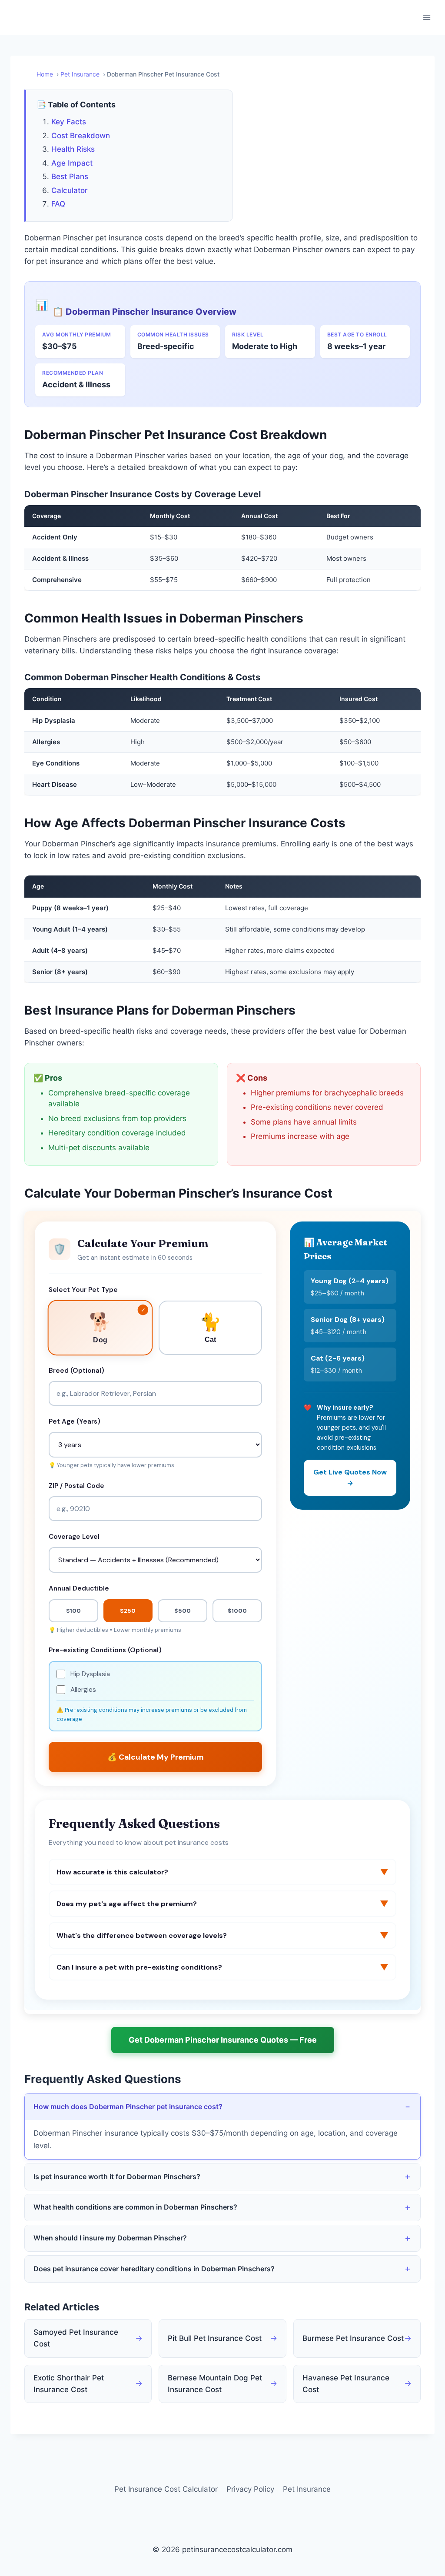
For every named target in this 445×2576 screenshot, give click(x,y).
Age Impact (72, 163)
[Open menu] (427, 17)
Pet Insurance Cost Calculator (166, 2489)
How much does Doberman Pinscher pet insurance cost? (128, 2107)
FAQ (58, 204)
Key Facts (69, 122)
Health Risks (73, 149)
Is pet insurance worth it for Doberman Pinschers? (117, 2177)
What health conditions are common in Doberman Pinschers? (135, 2207)
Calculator (70, 190)
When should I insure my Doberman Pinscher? (110, 2238)
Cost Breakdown (81, 136)
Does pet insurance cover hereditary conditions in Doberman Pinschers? (154, 2269)
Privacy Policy (250, 2489)
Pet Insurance (307, 2489)
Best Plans (70, 176)
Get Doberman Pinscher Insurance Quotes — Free (223, 2040)
